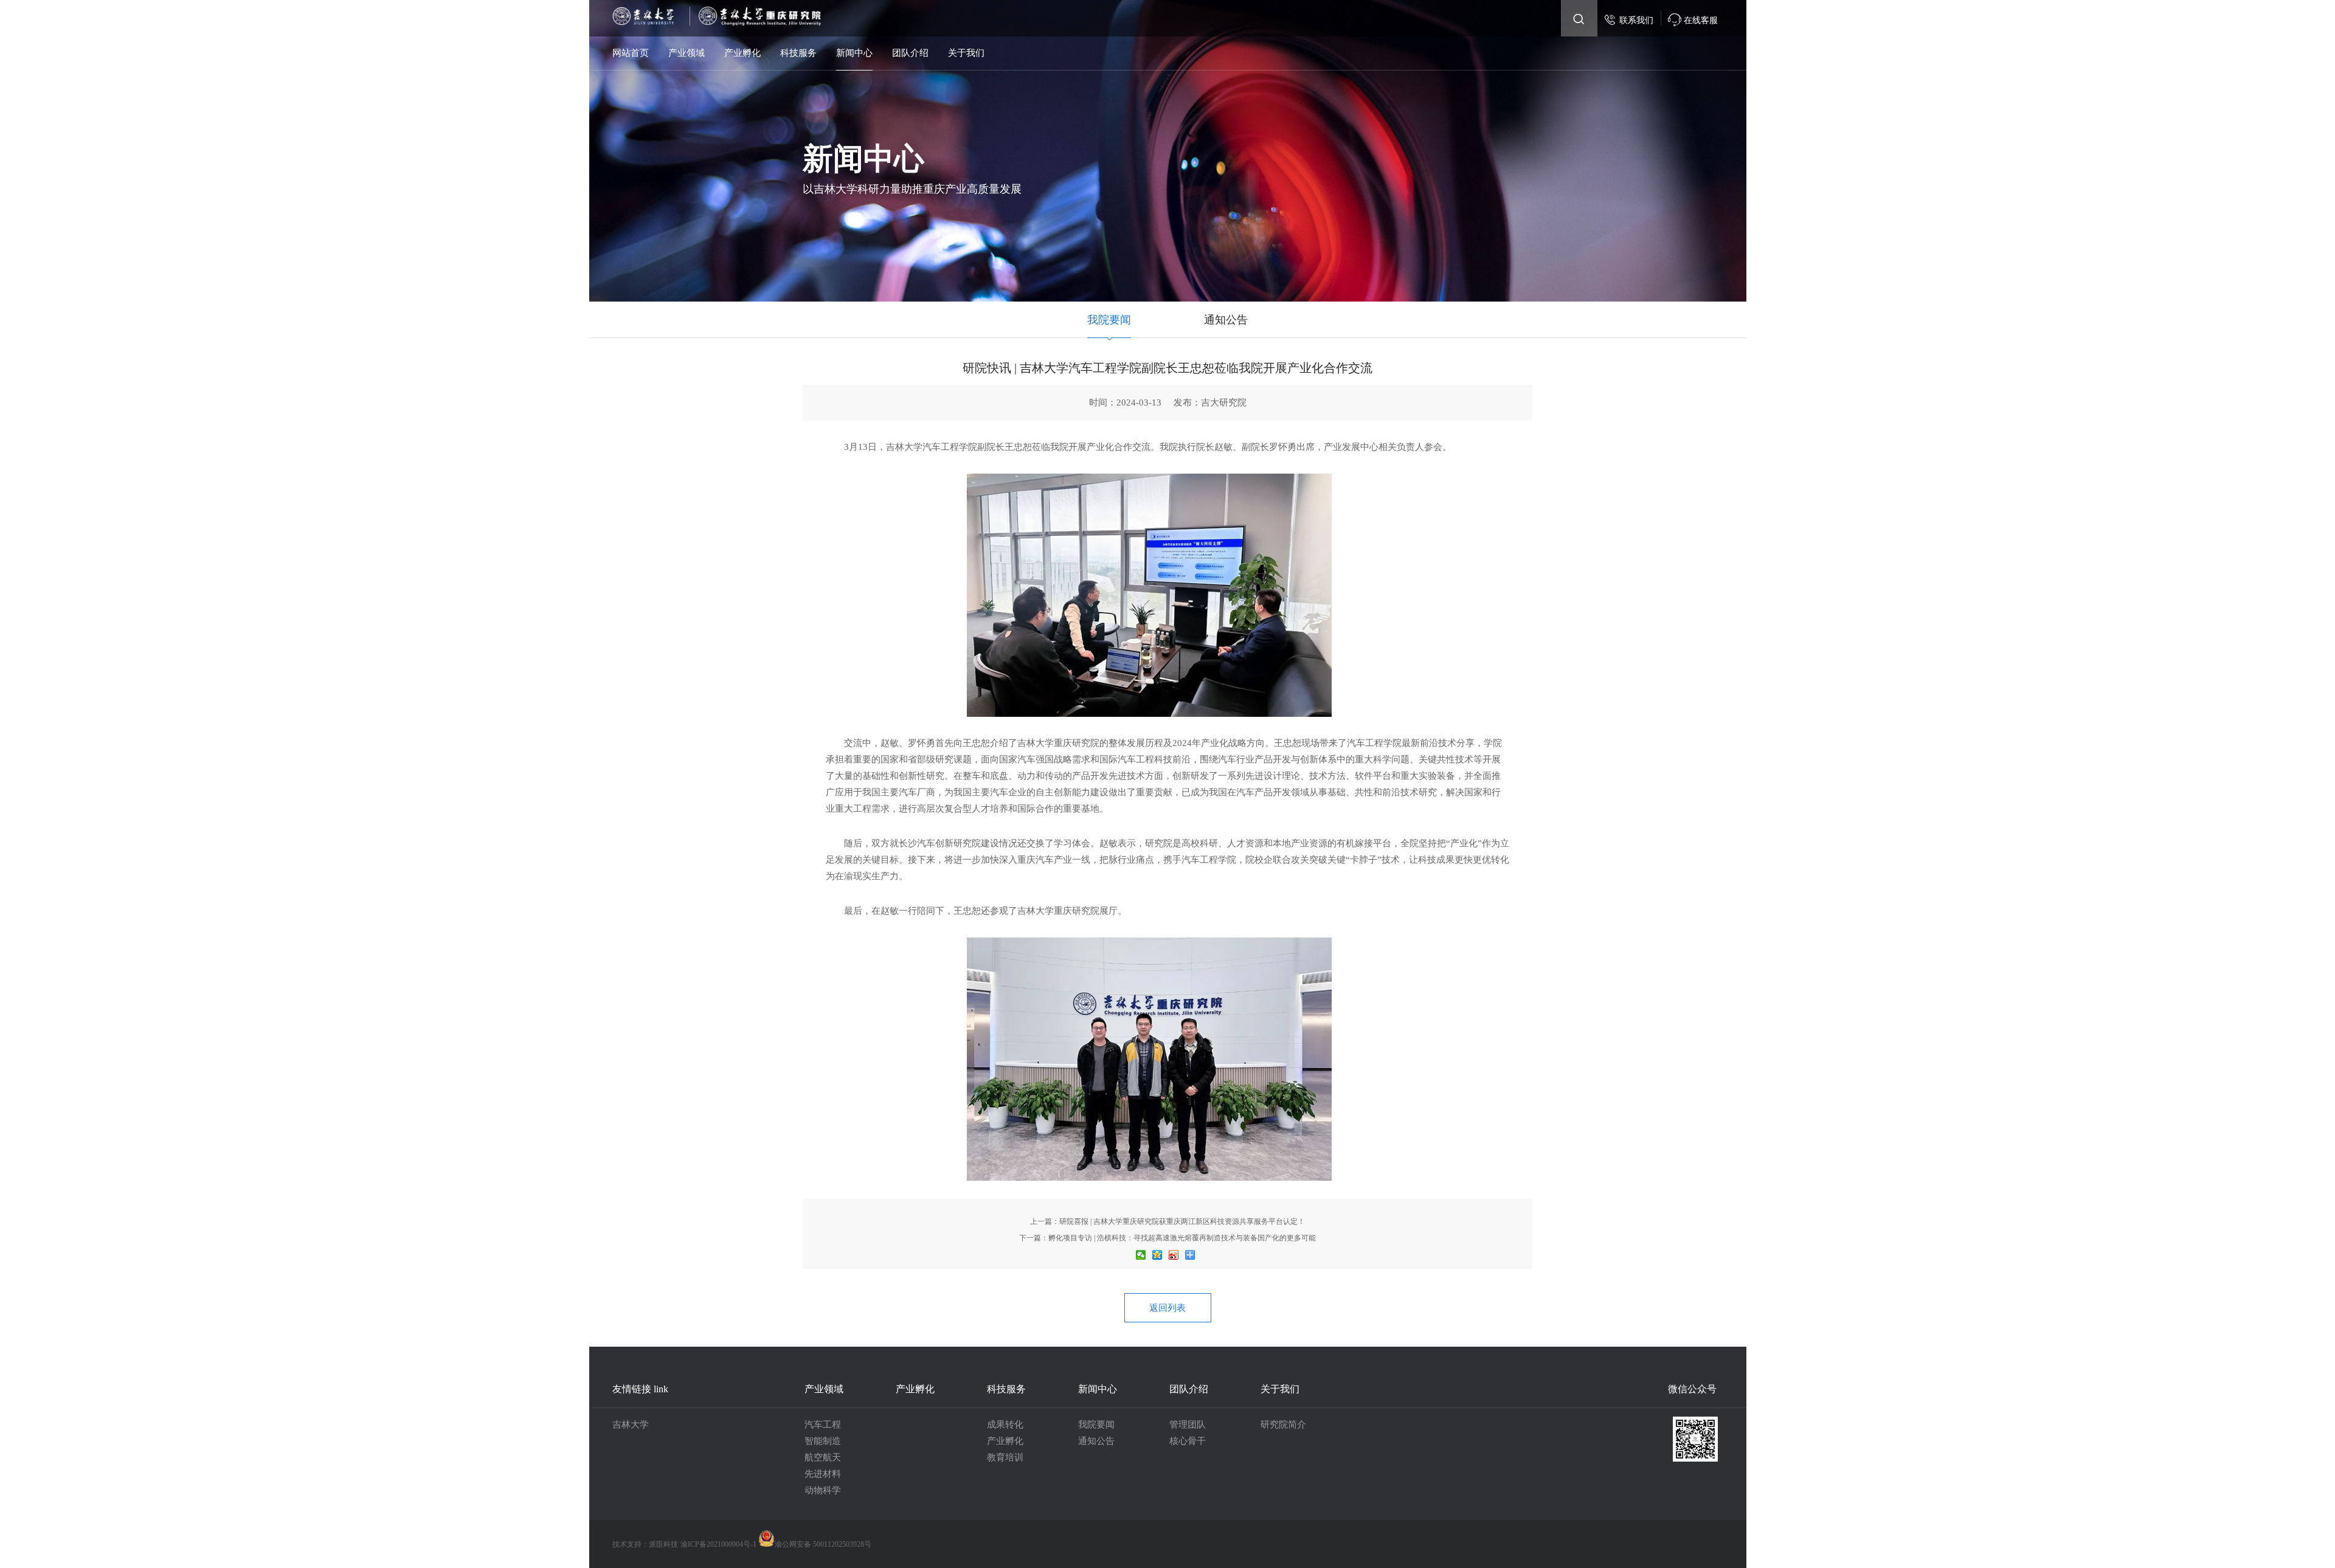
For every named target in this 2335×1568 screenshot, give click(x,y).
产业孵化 (742, 53)
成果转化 (1005, 1425)
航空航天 (823, 1457)
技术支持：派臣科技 (645, 1544)
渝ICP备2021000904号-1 (719, 1544)
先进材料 (823, 1474)
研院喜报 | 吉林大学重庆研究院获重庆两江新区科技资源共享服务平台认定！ (1182, 1221)
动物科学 (823, 1490)
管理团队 (1188, 1425)
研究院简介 (1283, 1425)
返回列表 (1167, 1308)
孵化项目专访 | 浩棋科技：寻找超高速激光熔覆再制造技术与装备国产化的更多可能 (1182, 1238)
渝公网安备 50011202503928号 (823, 1544)
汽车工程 (823, 1425)
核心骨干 (1188, 1441)
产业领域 (687, 53)
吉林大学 (631, 1425)
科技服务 (798, 53)
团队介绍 (910, 53)
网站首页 (631, 53)
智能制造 (823, 1441)
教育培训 (1005, 1457)
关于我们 (966, 53)
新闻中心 (854, 53)
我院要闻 (1109, 320)
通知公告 (1226, 320)
